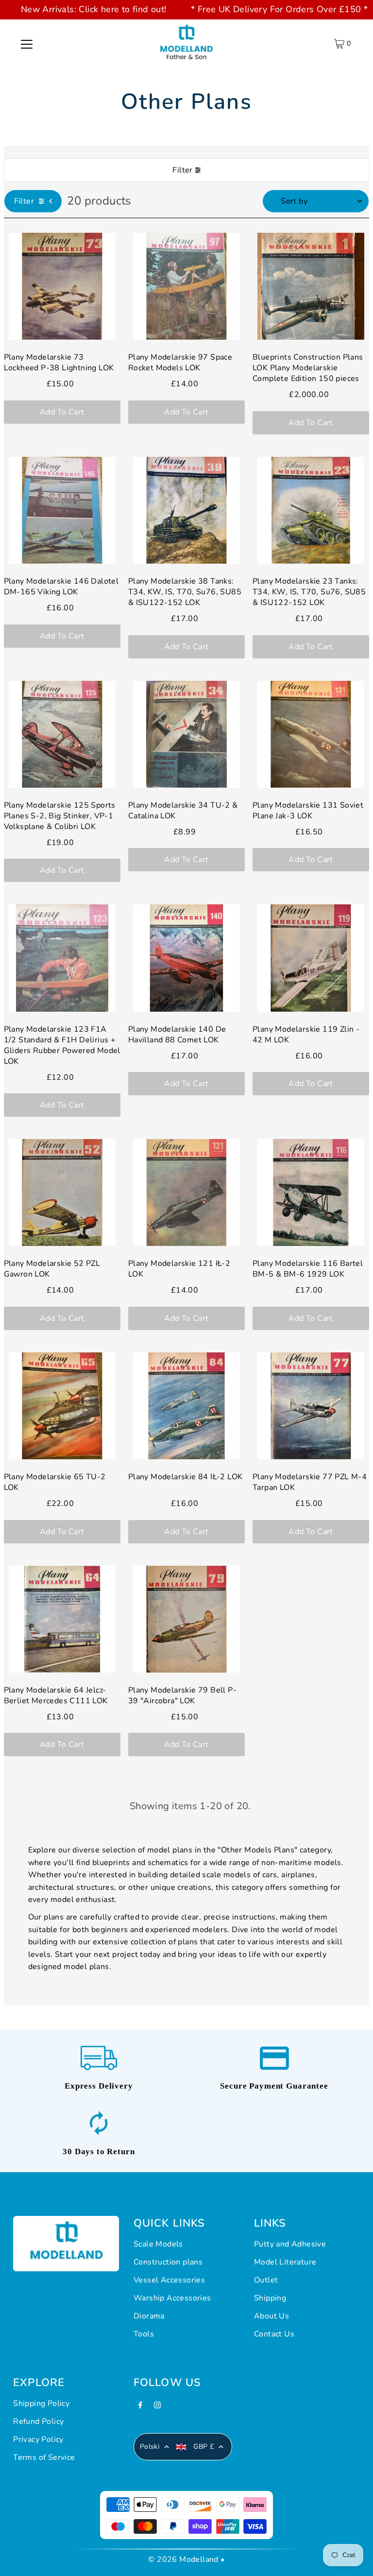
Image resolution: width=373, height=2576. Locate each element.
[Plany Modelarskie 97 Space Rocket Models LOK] (186, 286)
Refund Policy (38, 2421)
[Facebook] (140, 2408)
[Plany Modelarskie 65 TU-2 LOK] (62, 1406)
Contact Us (274, 2334)
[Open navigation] (27, 44)
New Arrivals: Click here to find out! (94, 9)
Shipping (270, 2298)
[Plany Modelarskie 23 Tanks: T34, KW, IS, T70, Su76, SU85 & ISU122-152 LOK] (311, 510)
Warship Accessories (172, 2298)
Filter (182, 170)
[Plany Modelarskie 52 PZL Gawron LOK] (62, 1193)
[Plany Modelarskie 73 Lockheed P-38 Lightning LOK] (62, 286)
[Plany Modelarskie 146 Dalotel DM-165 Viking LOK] (62, 510)
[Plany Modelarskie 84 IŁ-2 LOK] (186, 1406)
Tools (144, 2334)
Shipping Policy (41, 2403)
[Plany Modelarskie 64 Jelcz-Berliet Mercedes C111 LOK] (62, 1619)
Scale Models (158, 2244)
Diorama (149, 2316)
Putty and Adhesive (290, 2244)
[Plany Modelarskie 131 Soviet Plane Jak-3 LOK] (311, 734)
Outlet (266, 2280)
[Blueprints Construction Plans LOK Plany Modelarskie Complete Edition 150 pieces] (311, 286)
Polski (150, 2446)
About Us (271, 2316)
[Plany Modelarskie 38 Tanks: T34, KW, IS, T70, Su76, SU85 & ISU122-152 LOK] (186, 510)
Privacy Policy (38, 2439)
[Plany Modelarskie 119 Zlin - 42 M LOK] (311, 958)
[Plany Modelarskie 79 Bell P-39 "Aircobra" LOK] (186, 1619)
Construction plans (168, 2262)
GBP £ (203, 2446)
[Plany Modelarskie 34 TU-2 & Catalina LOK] (186, 734)
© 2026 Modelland (183, 2559)
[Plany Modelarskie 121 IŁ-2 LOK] (186, 1193)
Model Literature (285, 2262)
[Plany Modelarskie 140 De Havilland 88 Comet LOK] (186, 958)
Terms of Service (44, 2457)
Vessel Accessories (169, 2280)
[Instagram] (157, 2408)
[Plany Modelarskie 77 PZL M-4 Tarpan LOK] (311, 1406)
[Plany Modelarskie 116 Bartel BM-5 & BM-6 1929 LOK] (311, 1193)
